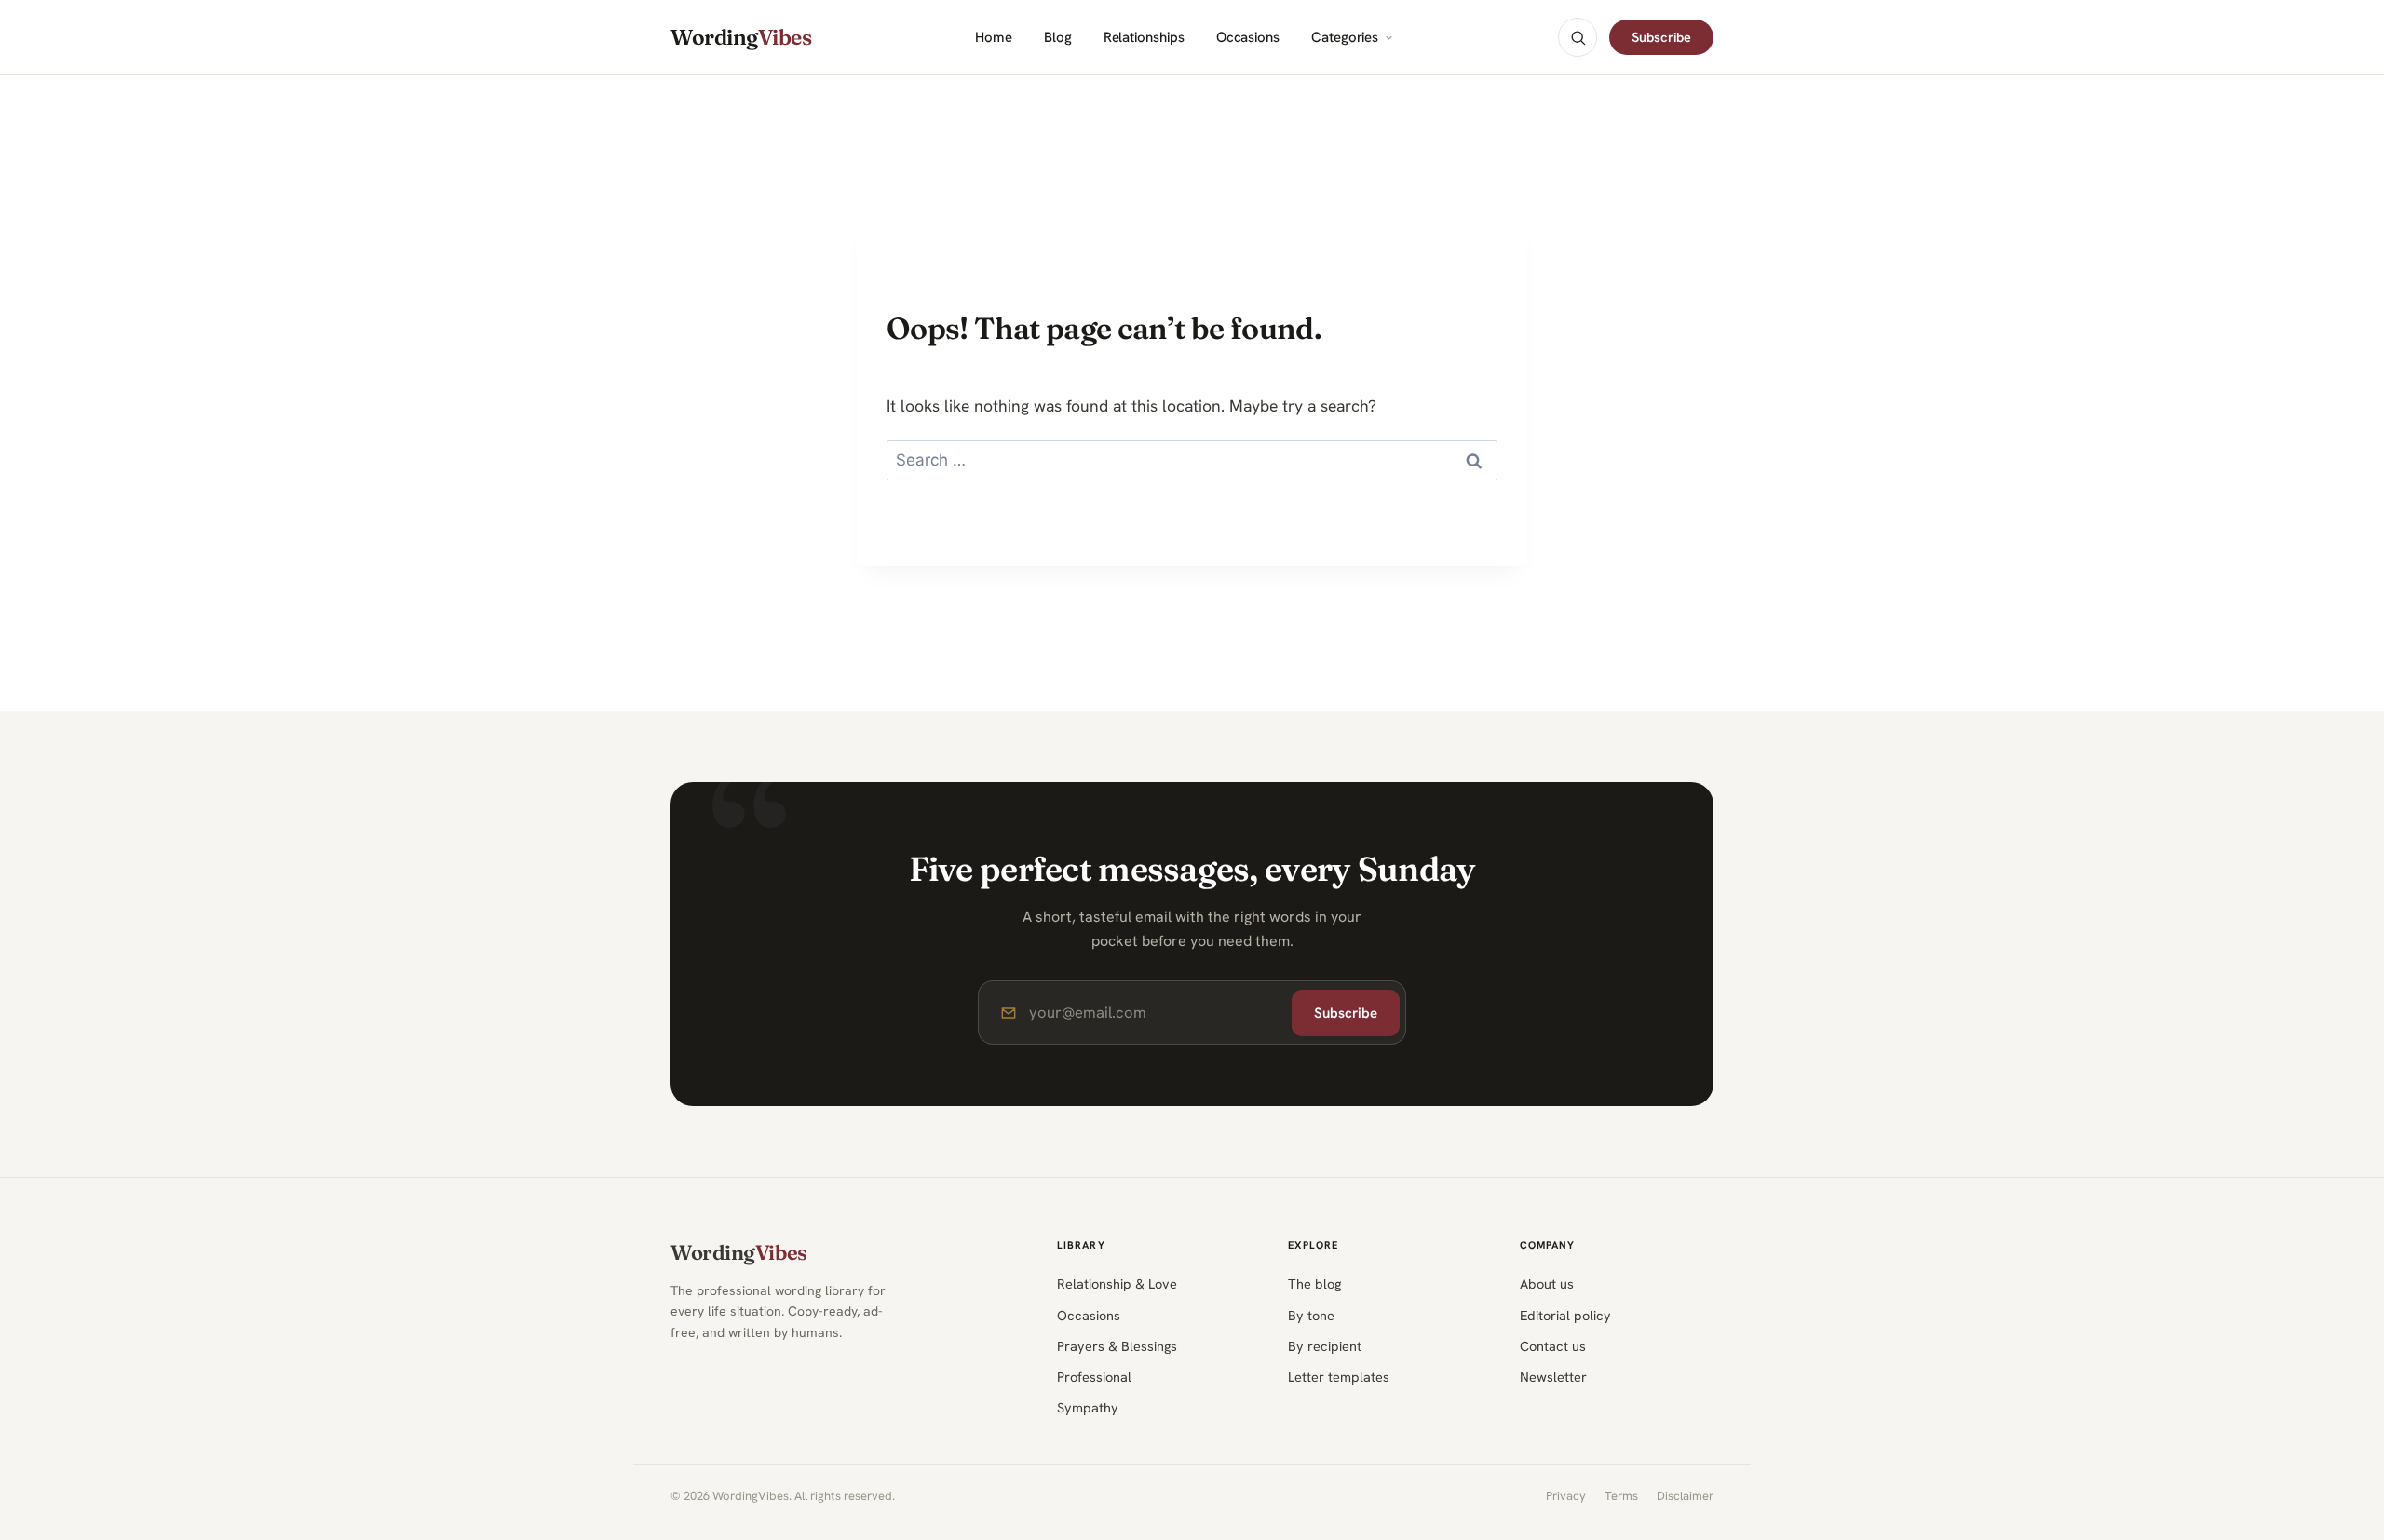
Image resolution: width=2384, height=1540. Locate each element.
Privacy (1566, 1496)
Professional (1094, 1377)
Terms (1621, 1496)
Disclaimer (1685, 1496)
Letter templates (1339, 1377)
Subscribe (1661, 37)
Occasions (1248, 38)
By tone (1311, 1315)
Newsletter (1553, 1377)
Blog (1058, 38)
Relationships (1144, 38)
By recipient (1325, 1346)
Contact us (1553, 1346)
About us (1547, 1283)
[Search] (1578, 37)
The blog (1314, 1283)
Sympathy (1088, 1407)
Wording (741, 38)
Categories (1345, 38)
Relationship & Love (1117, 1283)
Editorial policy (1565, 1315)
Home (994, 38)
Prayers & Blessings (1117, 1346)
